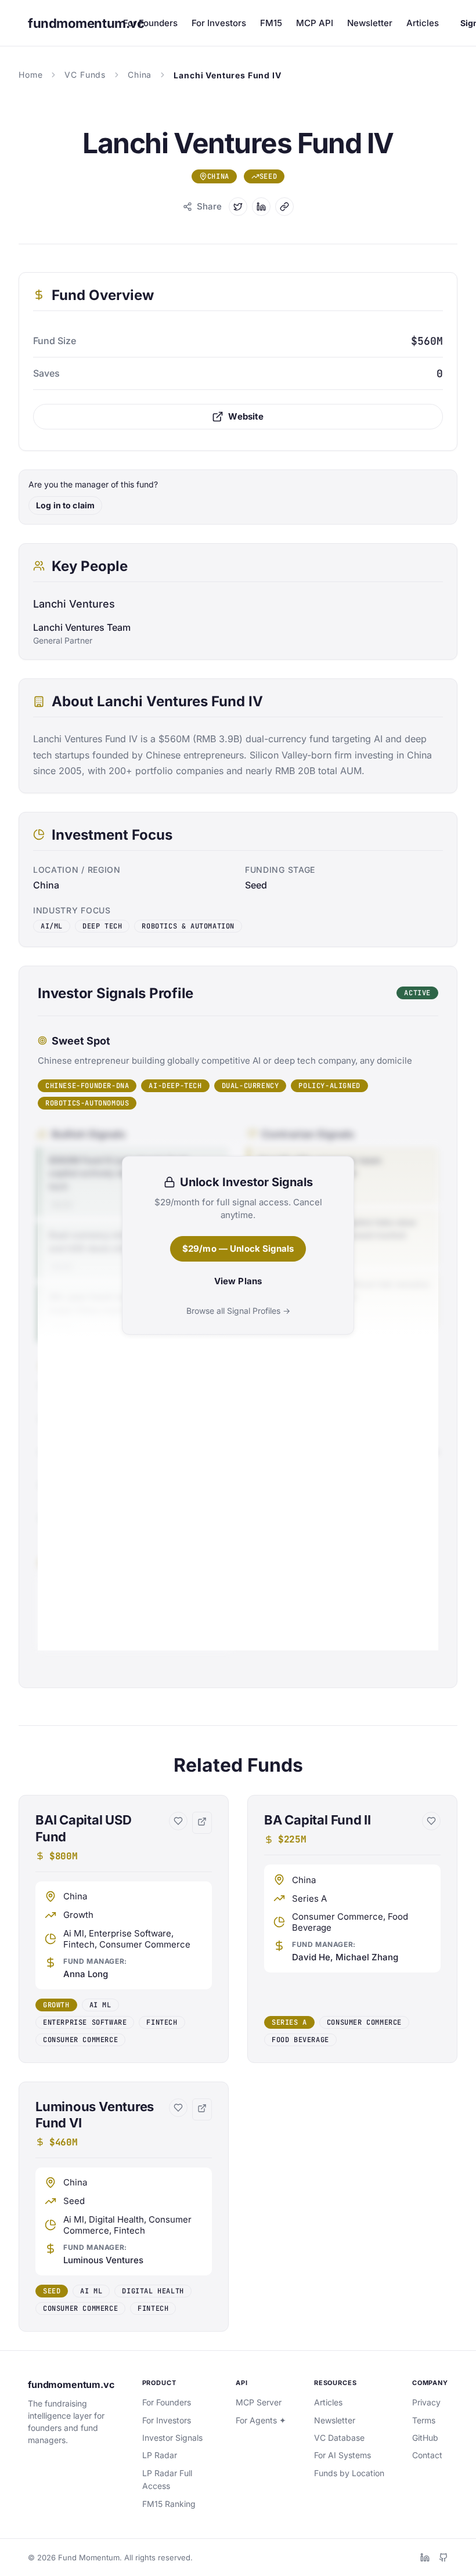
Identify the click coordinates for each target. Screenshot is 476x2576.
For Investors (219, 23)
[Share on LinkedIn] (261, 207)
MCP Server (259, 2402)
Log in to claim (65, 505)
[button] (124, 1929)
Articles (423, 23)
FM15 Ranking (169, 2504)
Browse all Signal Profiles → (238, 1311)
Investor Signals (172, 2438)
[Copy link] (284, 207)
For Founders (150, 23)
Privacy (426, 2402)
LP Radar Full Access (167, 2479)
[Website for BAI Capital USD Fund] (202, 1823)
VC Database (339, 2438)
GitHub (425, 2438)
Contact (427, 2455)
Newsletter (370, 23)
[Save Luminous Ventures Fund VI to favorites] (178, 2108)
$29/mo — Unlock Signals (238, 1249)
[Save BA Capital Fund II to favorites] (431, 1821)
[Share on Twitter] (238, 207)
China (140, 75)
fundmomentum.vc (71, 2384)
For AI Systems (342, 2455)
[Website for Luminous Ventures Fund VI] (202, 2109)
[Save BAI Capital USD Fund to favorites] (178, 1821)
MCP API (315, 23)
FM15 (271, 23)
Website (246, 416)
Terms (424, 2420)
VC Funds (85, 75)
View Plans (238, 1281)
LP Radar (160, 2455)
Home (30, 75)
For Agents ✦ (261, 2420)
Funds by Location (349, 2473)
